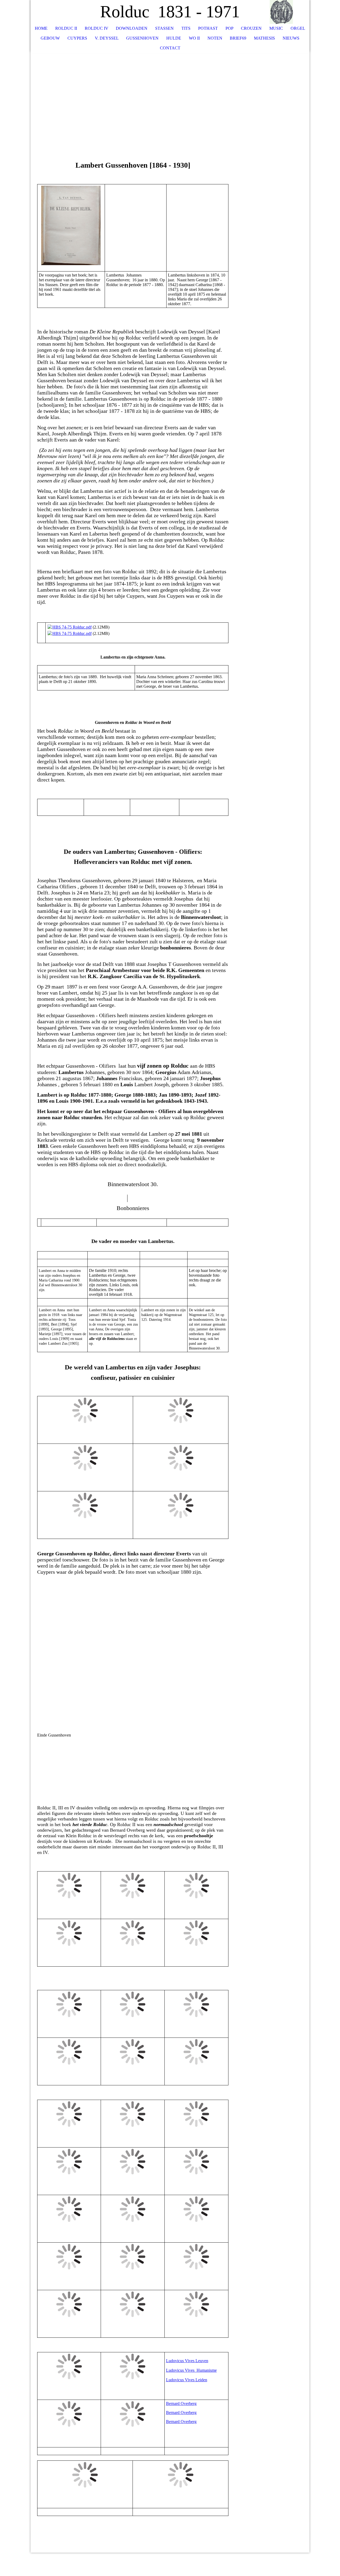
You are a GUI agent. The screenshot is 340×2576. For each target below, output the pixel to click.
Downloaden (132, 28)
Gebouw (50, 38)
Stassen (164, 28)
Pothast (208, 28)
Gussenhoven (142, 38)
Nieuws (291, 38)
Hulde (174, 38)
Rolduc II (66, 28)
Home (41, 28)
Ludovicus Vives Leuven (187, 2361)
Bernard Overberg (181, 2403)
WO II (194, 38)
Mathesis (264, 38)
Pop (229, 28)
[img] (290, 12)
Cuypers (77, 38)
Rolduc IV (97, 28)
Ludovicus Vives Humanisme (191, 2370)
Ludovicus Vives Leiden (187, 2380)
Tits (186, 28)
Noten (215, 38)
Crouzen (251, 28)
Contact (170, 48)
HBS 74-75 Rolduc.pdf (72, 627)
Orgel (298, 28)
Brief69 (238, 38)
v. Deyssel (107, 38)
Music (276, 28)
